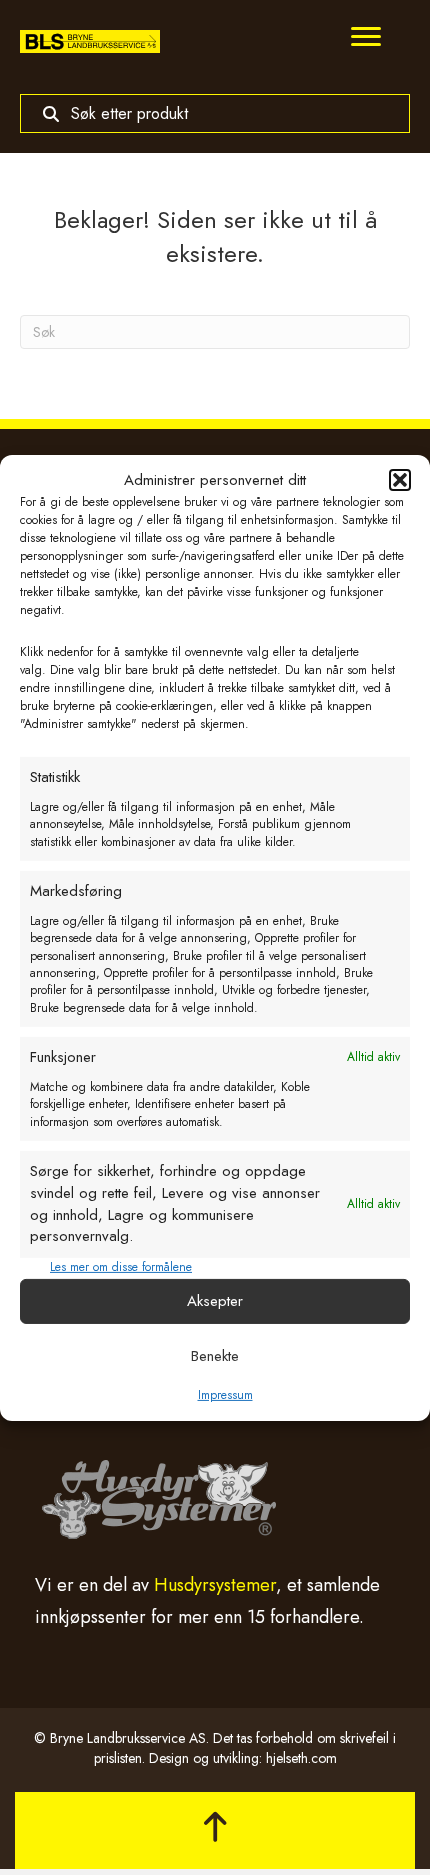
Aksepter (215, 1301)
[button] (400, 480)
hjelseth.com (301, 1758)
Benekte (215, 1356)
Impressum (225, 1394)
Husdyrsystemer (215, 1585)
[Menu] (366, 37)
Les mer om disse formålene (121, 1267)
